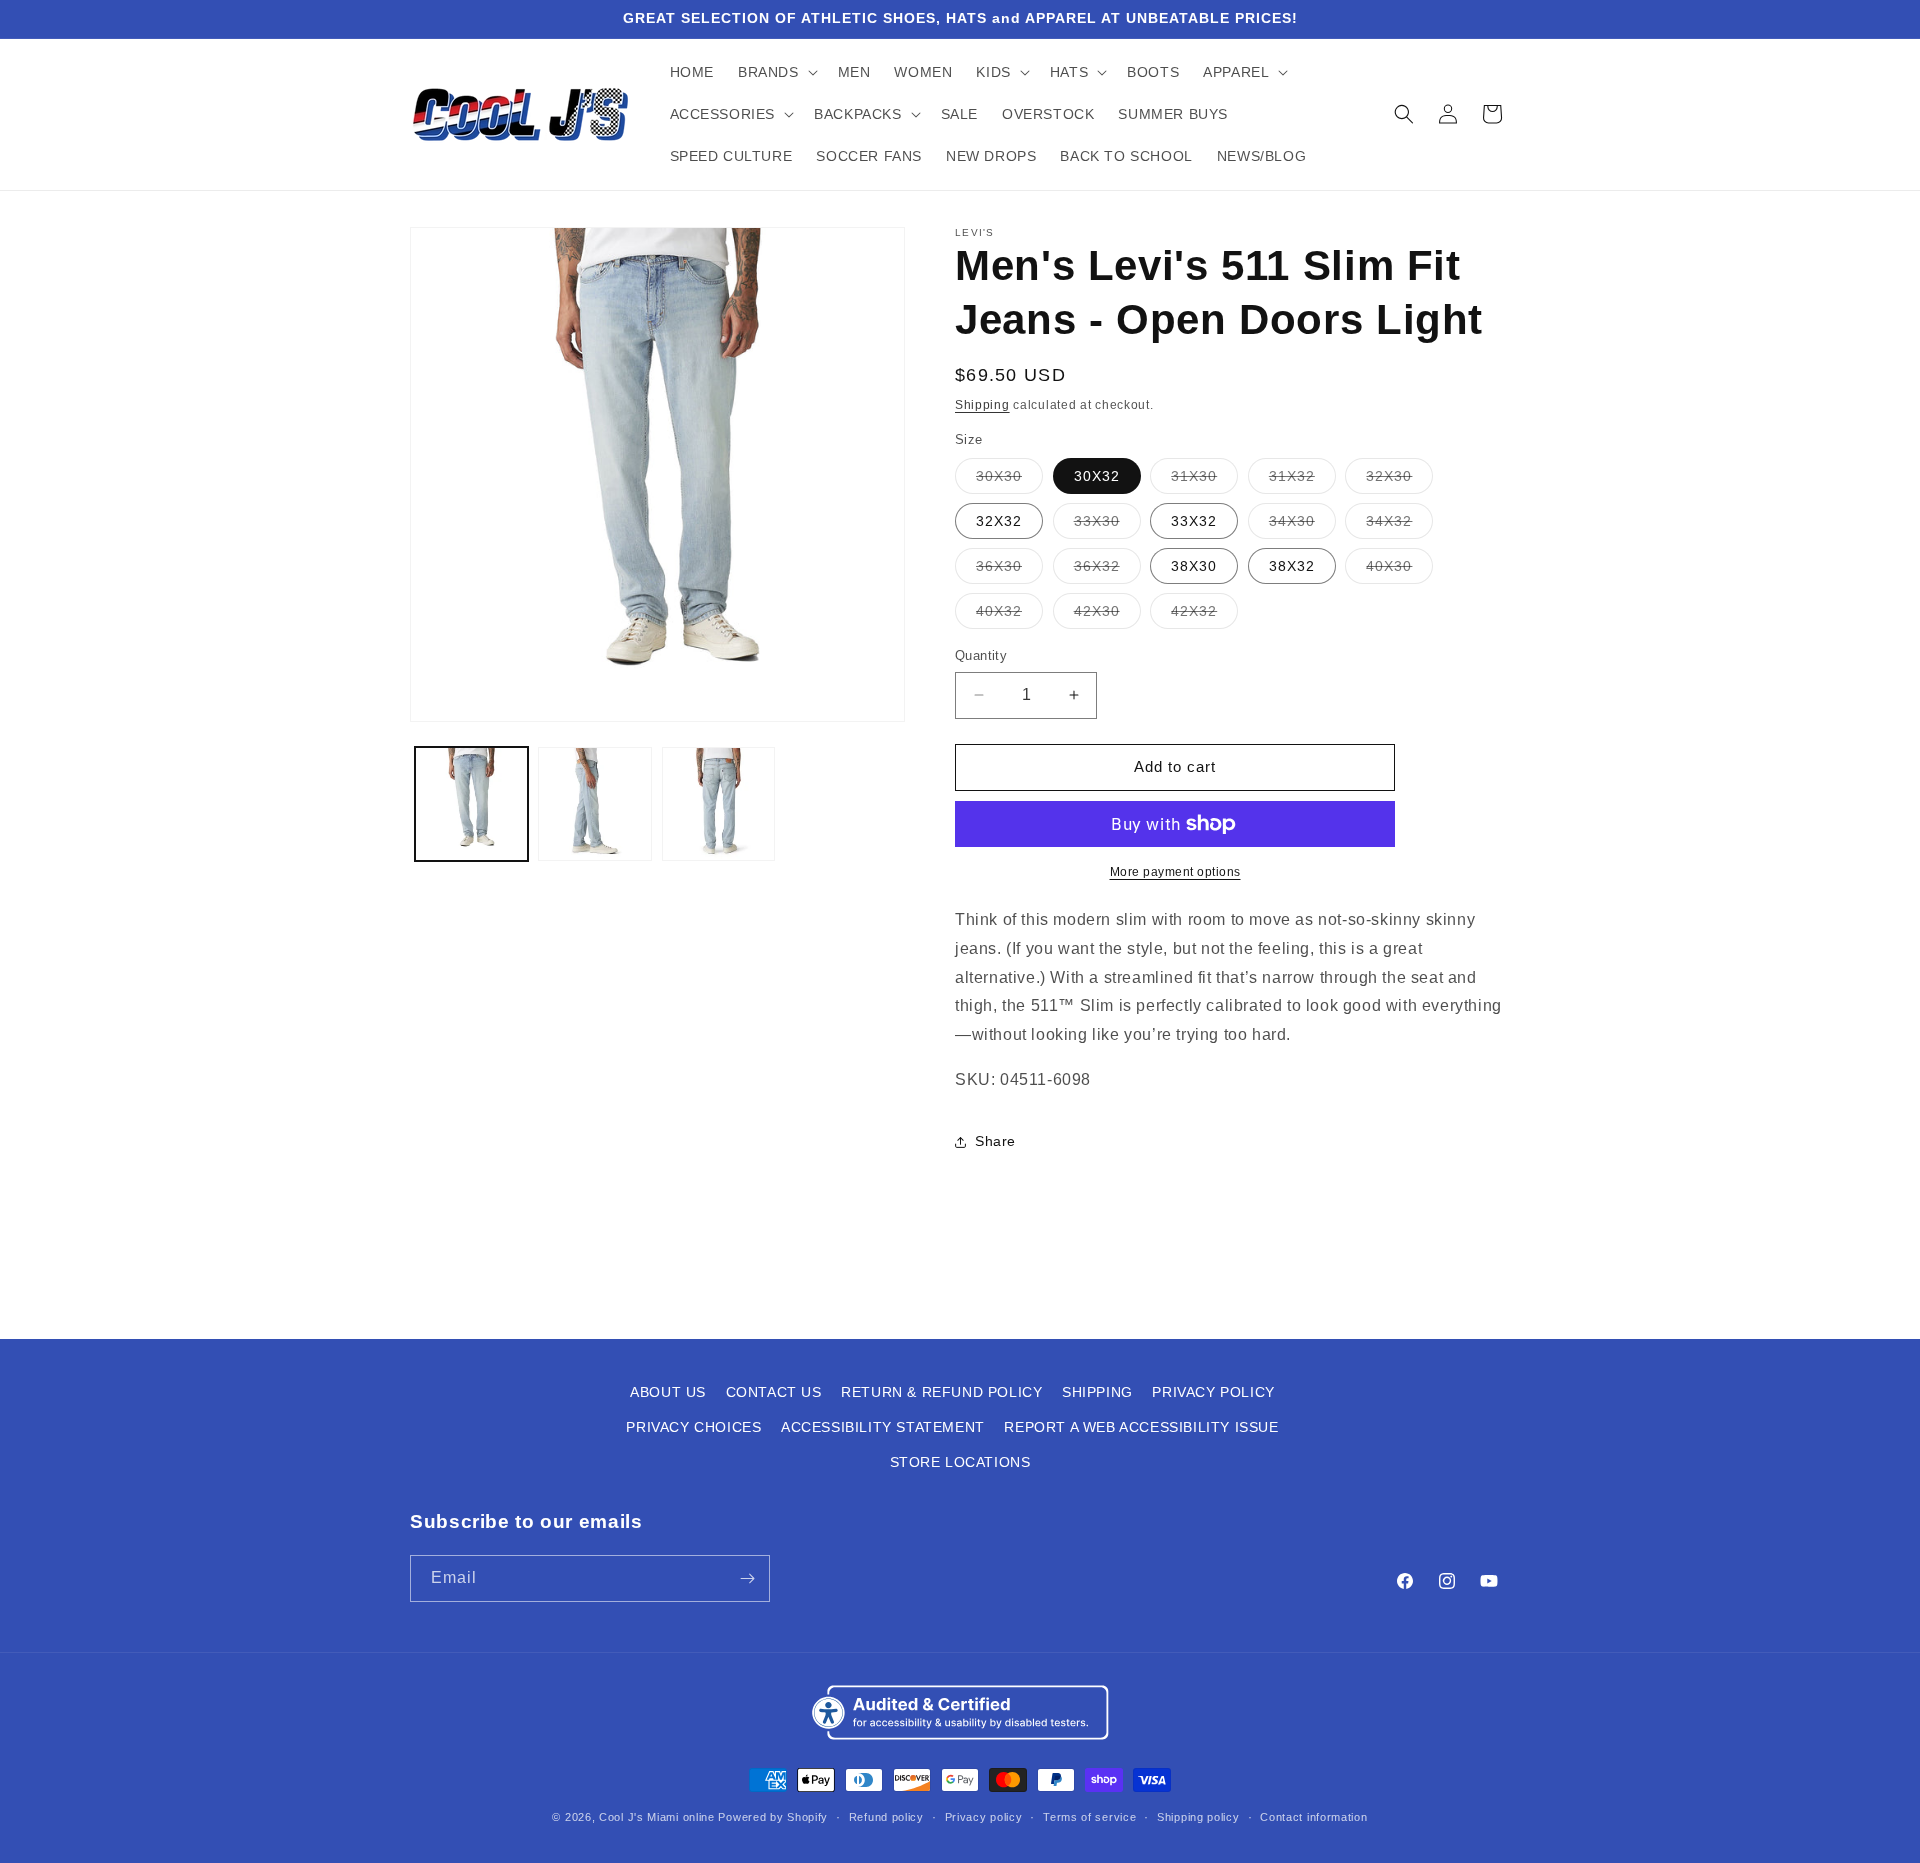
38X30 (1194, 566)
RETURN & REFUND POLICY (941, 1392)
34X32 (1399, 525)
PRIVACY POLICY (1213, 1392)
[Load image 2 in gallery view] (594, 803)
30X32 (1097, 476)
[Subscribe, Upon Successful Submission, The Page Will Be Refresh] (747, 1578)
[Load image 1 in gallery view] (471, 803)
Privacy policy (984, 1817)
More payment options (1175, 872)
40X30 (1399, 570)
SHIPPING (1097, 1392)
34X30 (1302, 525)
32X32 (999, 521)
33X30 (1107, 525)
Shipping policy (1198, 1817)
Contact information (1313, 1817)
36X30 (1009, 570)
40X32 (1009, 615)
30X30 (1009, 480)
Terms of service (1089, 1817)
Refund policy (886, 1817)
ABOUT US (668, 1392)
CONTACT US (774, 1392)
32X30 (1399, 480)
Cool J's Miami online (657, 1817)
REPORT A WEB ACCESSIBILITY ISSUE (1141, 1427)
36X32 (1107, 570)
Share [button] (995, 1141)
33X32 (1194, 521)
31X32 (1302, 480)
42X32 (1204, 615)
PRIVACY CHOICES (693, 1427)
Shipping (982, 405)
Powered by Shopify (773, 1817)
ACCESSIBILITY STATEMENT (883, 1427)
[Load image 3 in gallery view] (718, 803)
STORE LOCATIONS (960, 1462)
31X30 (1204, 480)
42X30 (1107, 615)
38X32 (1292, 566)
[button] (776, 72)
